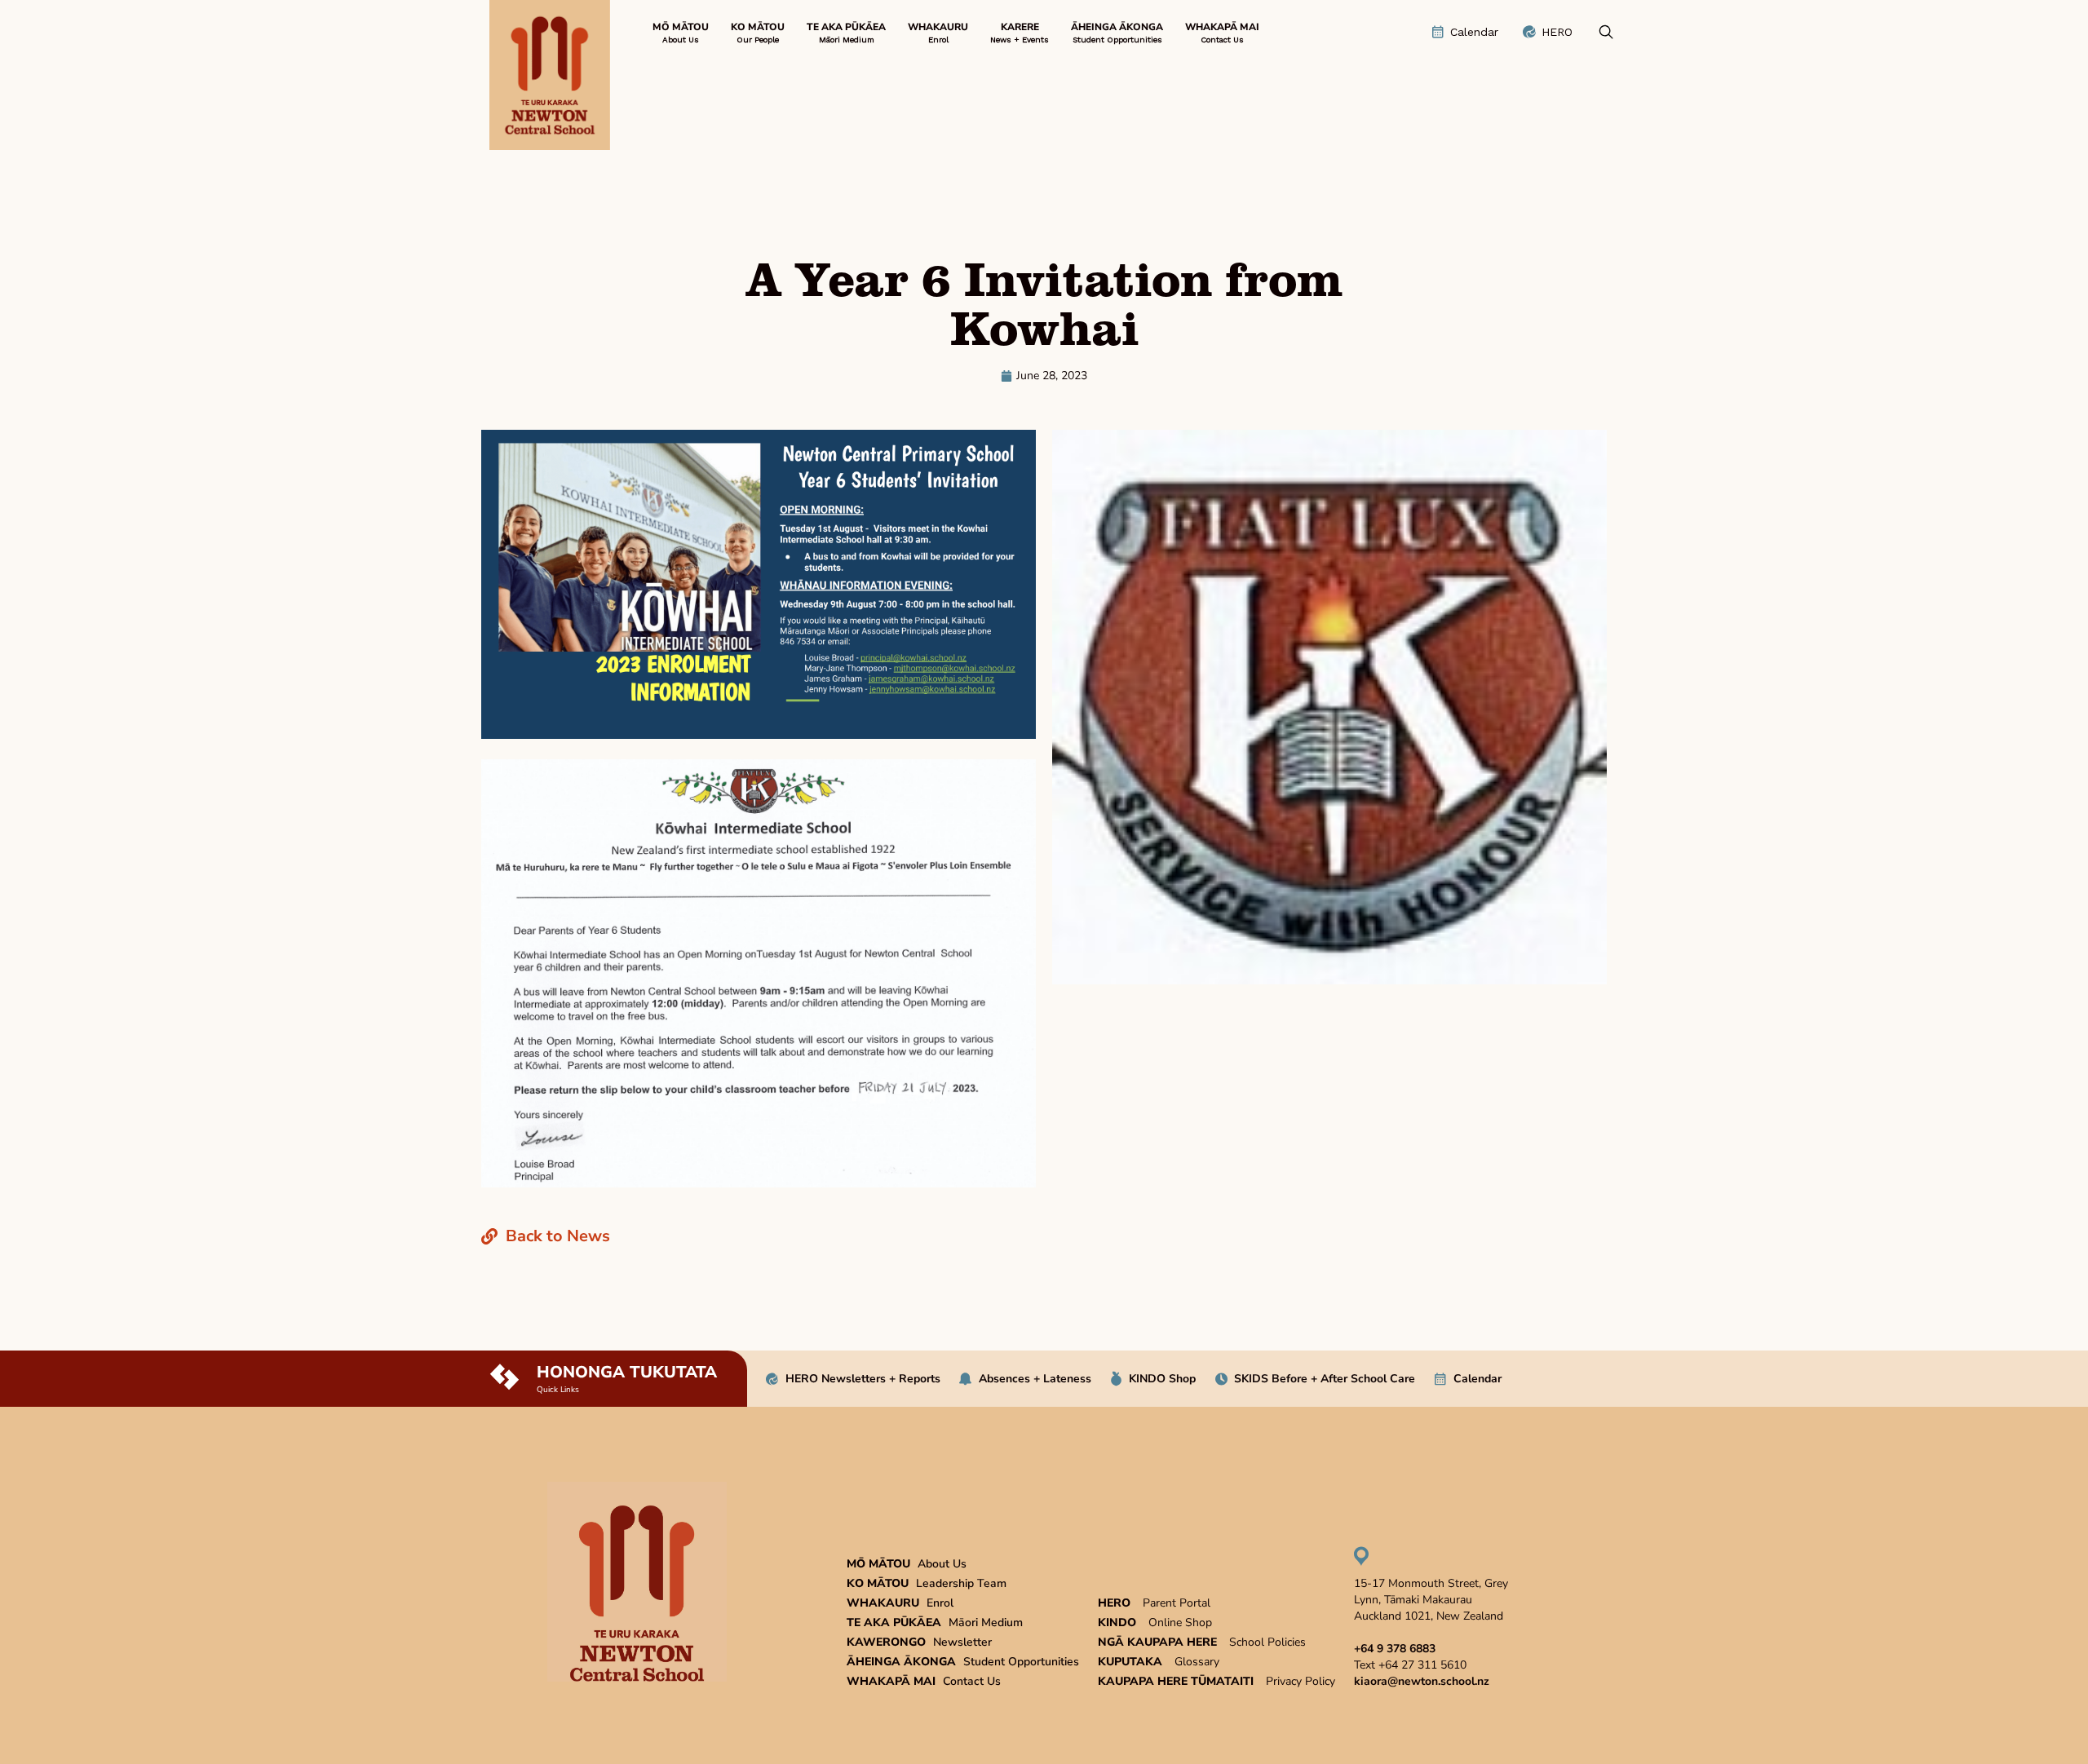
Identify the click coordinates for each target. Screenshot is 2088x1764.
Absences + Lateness (1035, 1379)
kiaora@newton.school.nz (1422, 1681)
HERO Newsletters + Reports (863, 1379)
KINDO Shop (1162, 1379)
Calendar (1478, 1379)
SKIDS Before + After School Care (1325, 1379)
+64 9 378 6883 (1395, 1649)
